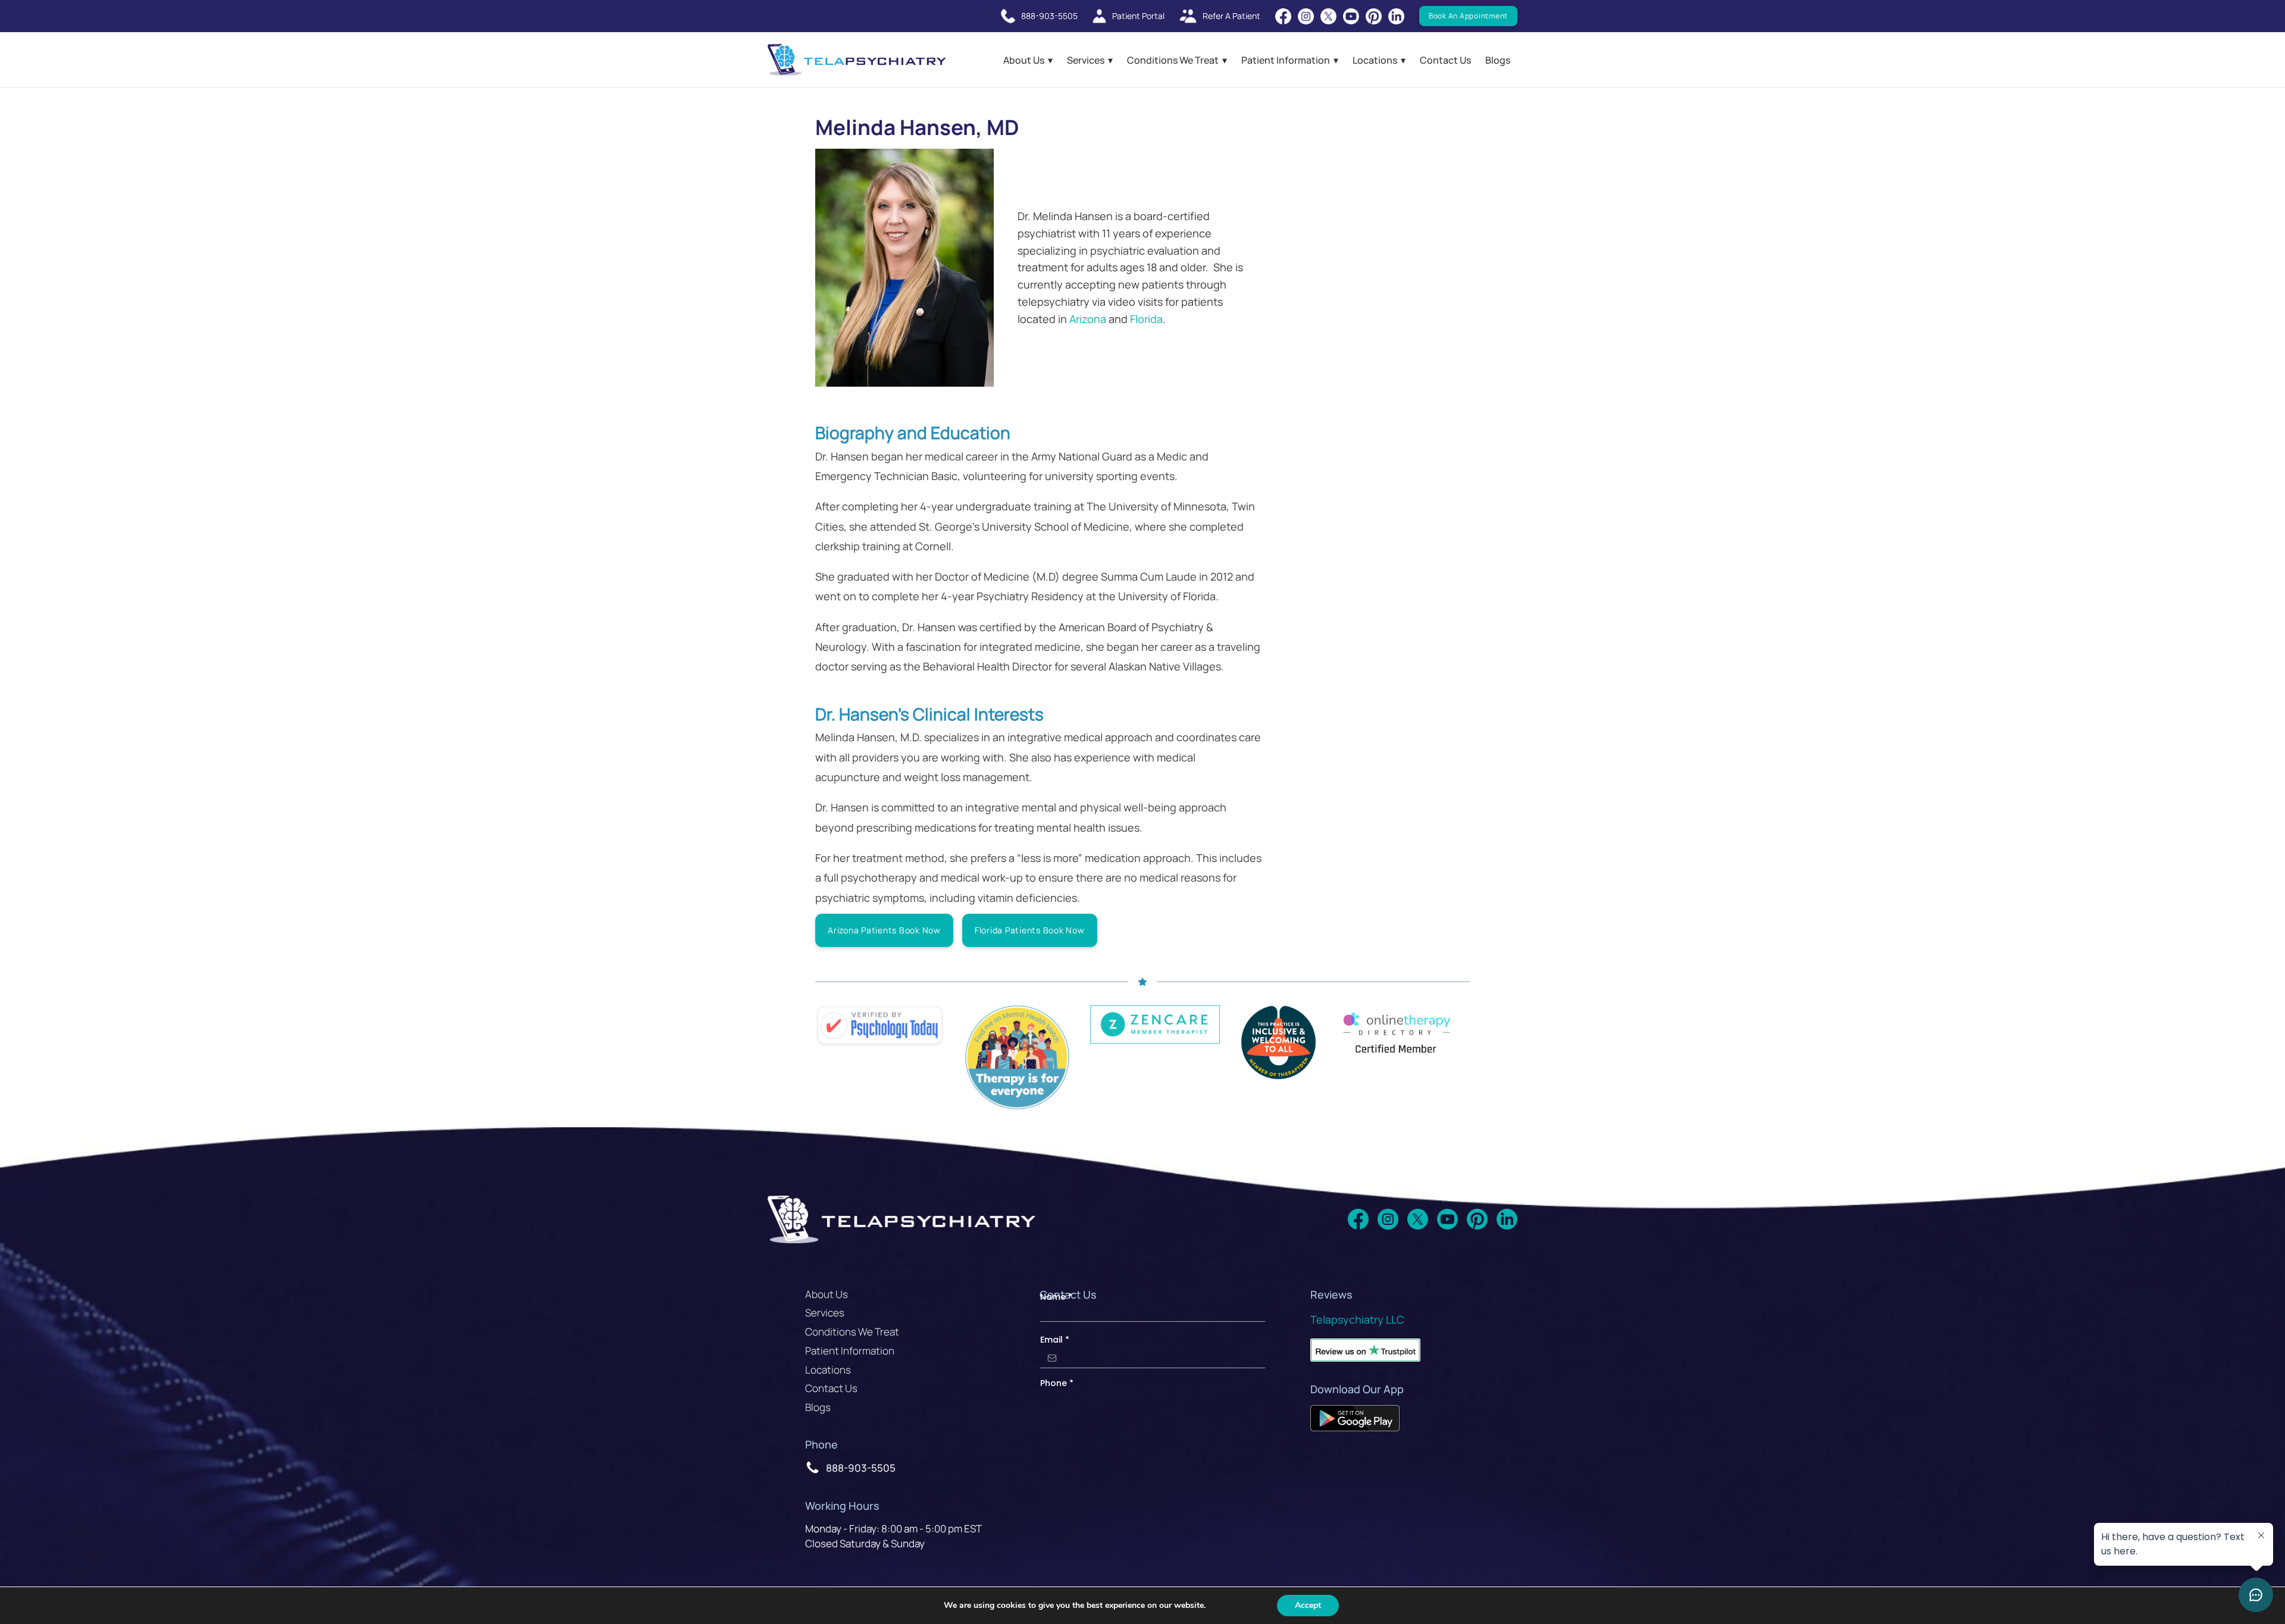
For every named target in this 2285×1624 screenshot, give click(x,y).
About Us (1024, 60)
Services (1086, 60)
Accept (1308, 1605)
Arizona (1088, 319)
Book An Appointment (1468, 16)
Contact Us (1445, 60)
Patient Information (1286, 60)
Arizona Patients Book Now (884, 930)
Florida (1146, 319)
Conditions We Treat (1173, 60)
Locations (1375, 60)
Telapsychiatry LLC (1357, 1319)
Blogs (1498, 60)
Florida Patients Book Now (1030, 930)
